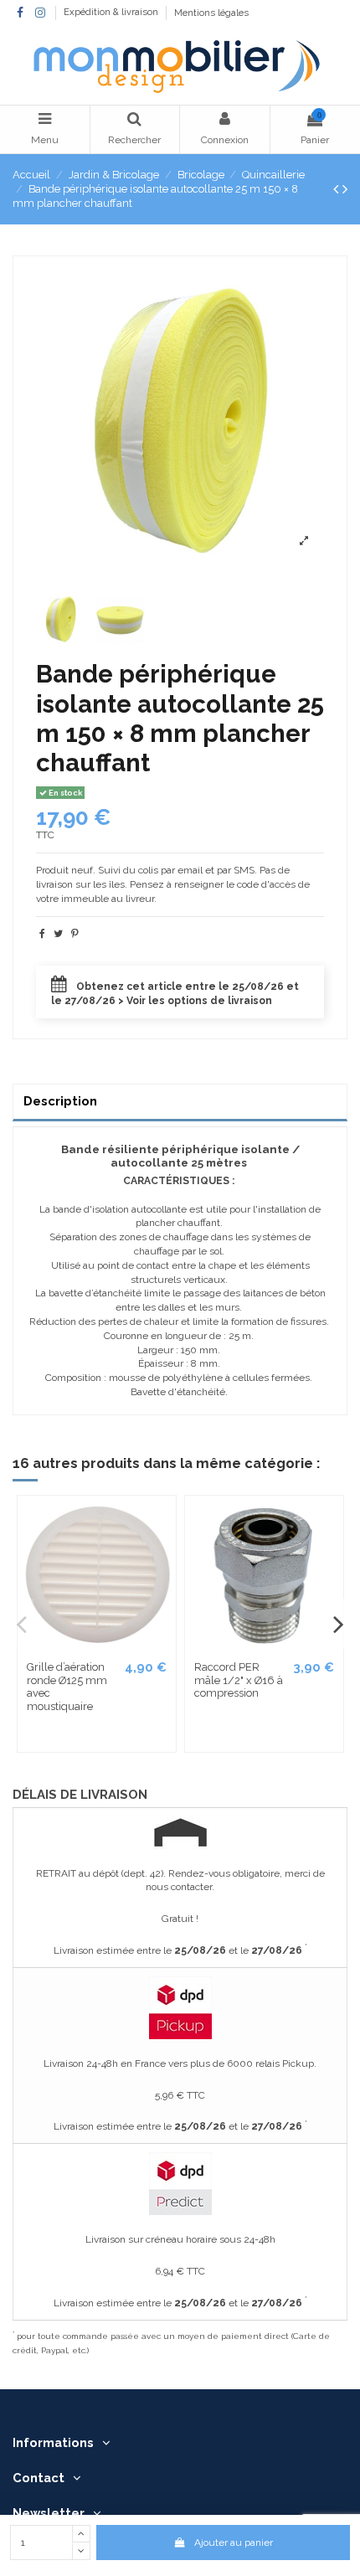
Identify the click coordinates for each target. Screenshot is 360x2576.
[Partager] (42, 934)
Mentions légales (211, 13)
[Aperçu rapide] (162, 1521)
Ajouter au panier (234, 2543)
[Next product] (345, 189)
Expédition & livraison (112, 13)
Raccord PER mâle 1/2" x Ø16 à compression (239, 1680)
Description (60, 1101)
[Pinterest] (75, 934)
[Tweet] (58, 934)
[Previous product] (338, 189)
